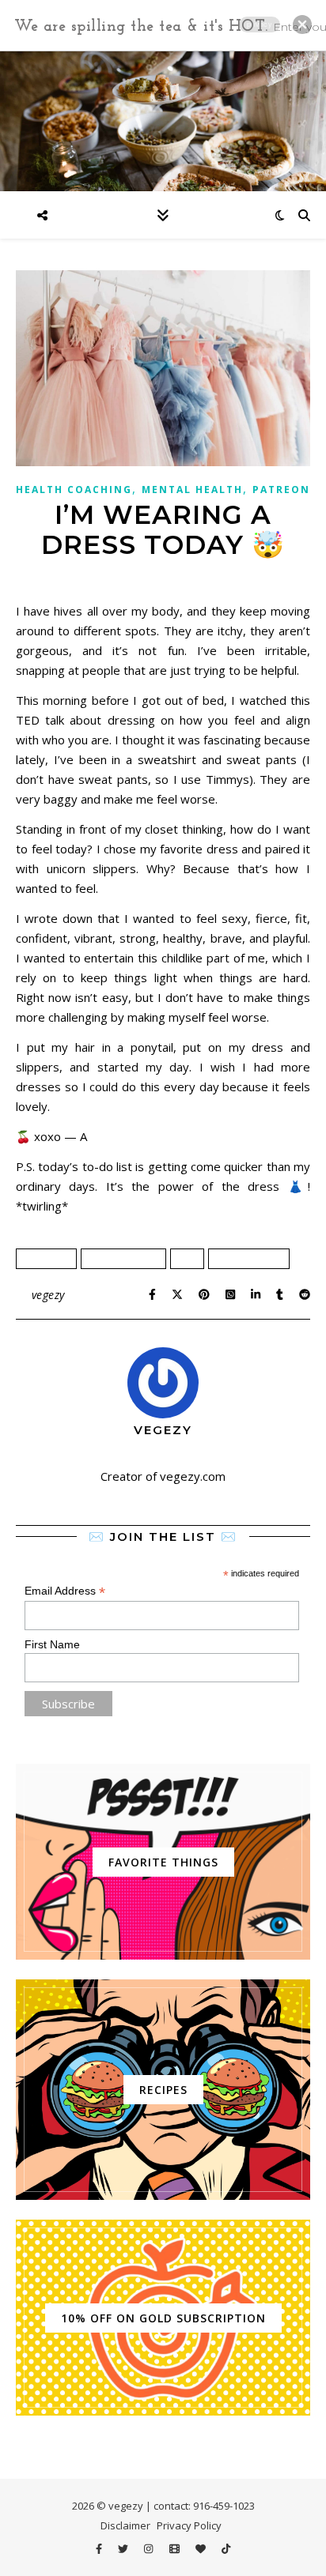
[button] (302, 24)
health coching (123, 1258)
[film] (176, 2548)
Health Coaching (74, 490)
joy (187, 1258)
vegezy (48, 1295)
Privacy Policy (189, 2525)
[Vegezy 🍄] (163, 120)
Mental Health (192, 490)
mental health (249, 1258)
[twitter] (124, 2548)
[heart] (202, 2548)
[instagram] (150, 2548)
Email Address (65, 1591)
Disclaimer (125, 2525)
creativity (46, 1258)
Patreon (281, 490)
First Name (52, 1644)
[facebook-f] (100, 2548)
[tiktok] (226, 2548)
